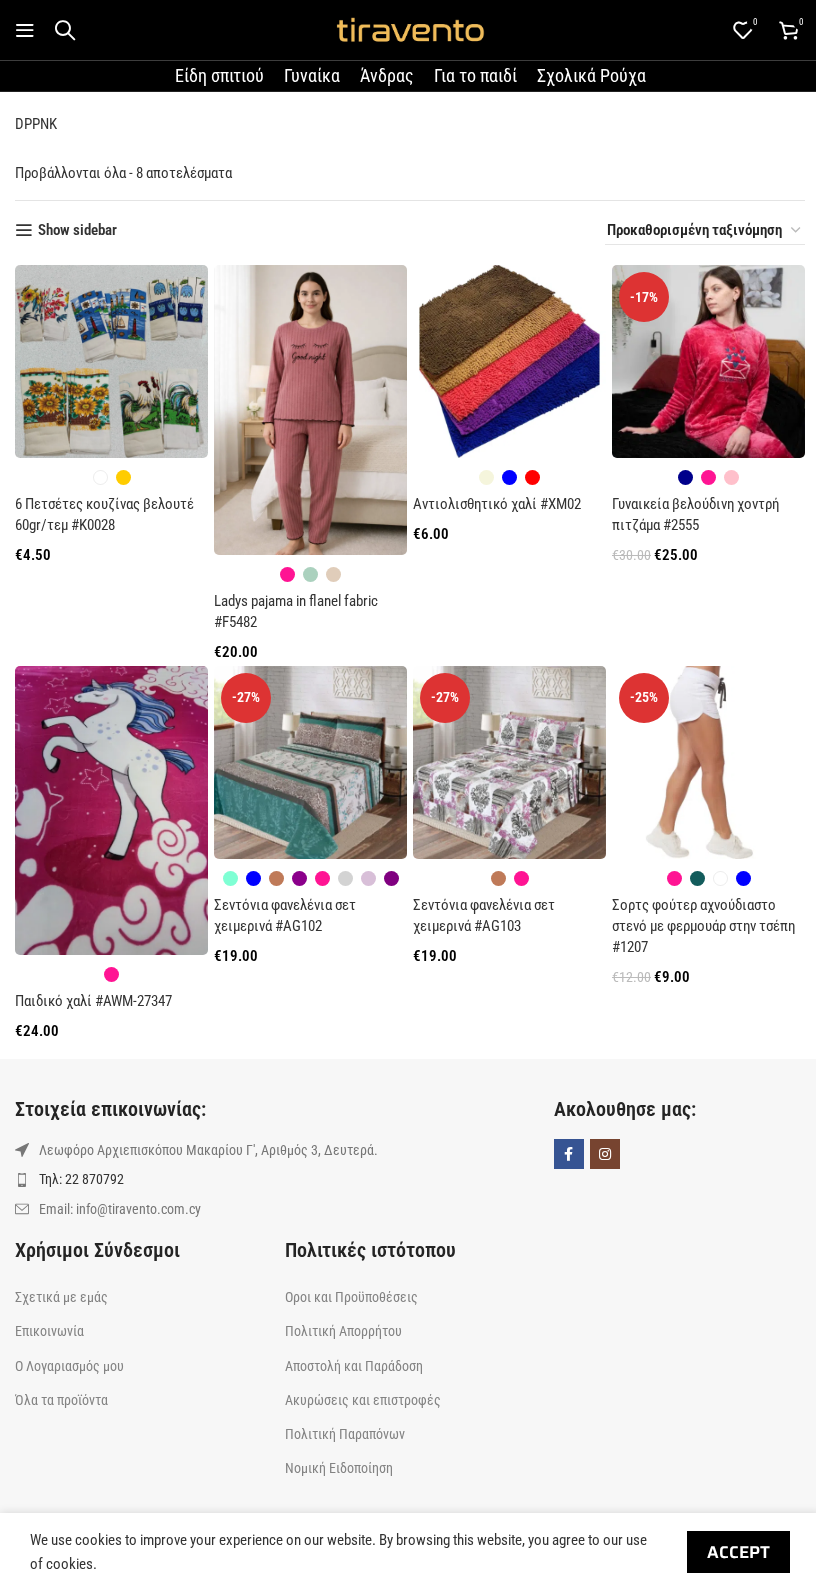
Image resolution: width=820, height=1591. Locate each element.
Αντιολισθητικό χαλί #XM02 (497, 504)
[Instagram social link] (605, 1154)
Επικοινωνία (49, 1331)
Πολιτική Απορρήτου (343, 1331)
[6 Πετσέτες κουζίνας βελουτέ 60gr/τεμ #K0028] (111, 361)
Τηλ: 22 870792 (81, 1179)
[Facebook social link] (569, 1154)
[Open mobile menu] (25, 30)
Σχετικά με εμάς (61, 1297)
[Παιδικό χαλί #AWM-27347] (111, 811)
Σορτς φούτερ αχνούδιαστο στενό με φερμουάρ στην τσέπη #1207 (703, 926)
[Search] (65, 30)
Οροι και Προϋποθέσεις (351, 1297)
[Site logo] (410, 29)
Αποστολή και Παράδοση (354, 1366)
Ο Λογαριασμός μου (69, 1366)
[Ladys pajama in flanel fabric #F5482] (310, 410)
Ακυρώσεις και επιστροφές (363, 1400)
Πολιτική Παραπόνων (345, 1434)
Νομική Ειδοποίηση (339, 1468)
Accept (738, 1552)
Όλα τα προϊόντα (61, 1400)
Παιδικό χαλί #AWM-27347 (93, 1001)
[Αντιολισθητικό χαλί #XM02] (509, 361)
